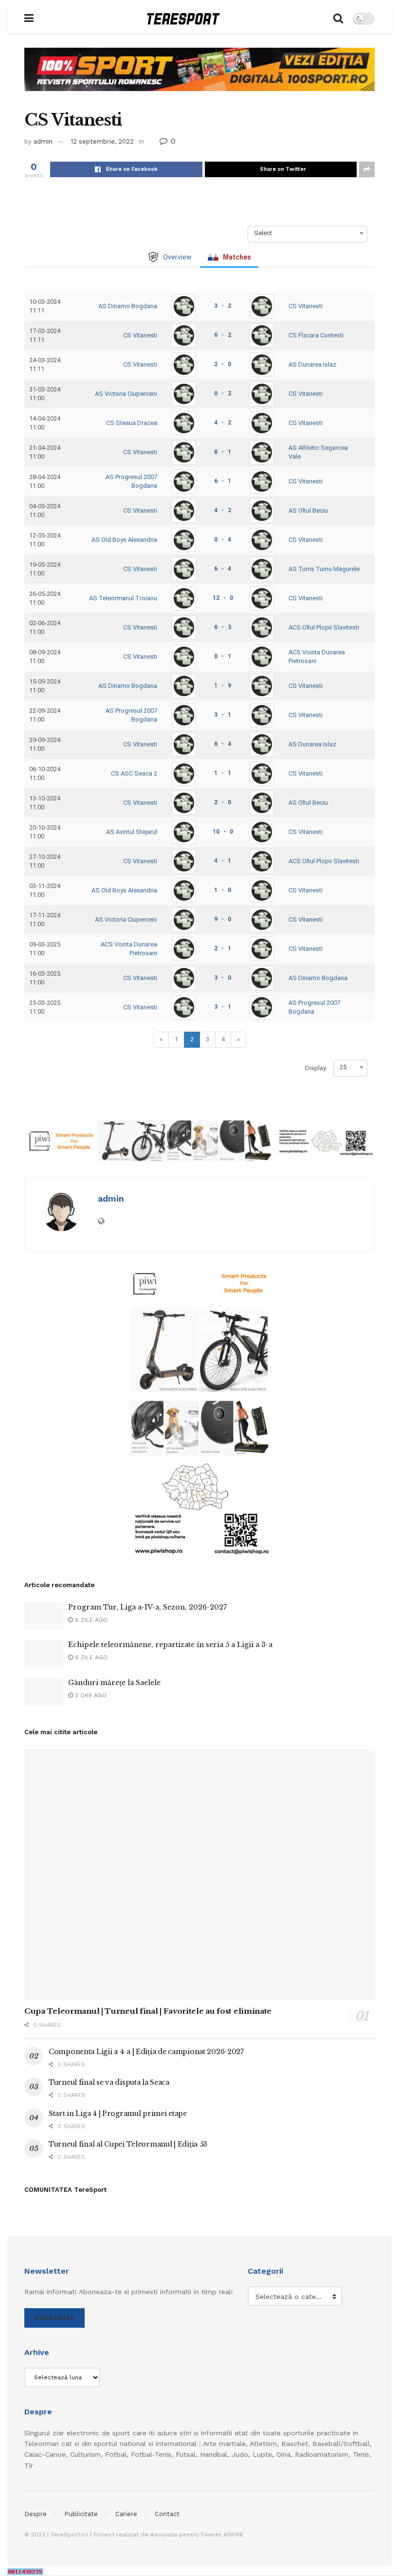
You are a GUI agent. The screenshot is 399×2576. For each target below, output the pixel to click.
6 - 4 (223, 569)
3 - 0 (223, 978)
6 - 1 (223, 481)
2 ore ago (90, 1695)
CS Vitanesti (306, 306)
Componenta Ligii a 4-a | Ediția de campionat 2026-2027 (146, 2052)
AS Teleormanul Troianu (123, 598)
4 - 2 (223, 423)
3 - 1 (223, 715)
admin (43, 141)
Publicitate (81, 2514)
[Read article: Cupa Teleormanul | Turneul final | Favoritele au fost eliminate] (199, 1875)
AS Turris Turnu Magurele (324, 569)
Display (316, 1068)
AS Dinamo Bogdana (128, 306)
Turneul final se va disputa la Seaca (109, 2082)
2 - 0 (223, 364)
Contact (167, 2514)
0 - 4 (223, 539)
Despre (36, 2514)
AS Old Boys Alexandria (124, 540)
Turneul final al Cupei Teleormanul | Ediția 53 (128, 2144)
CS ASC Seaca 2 (134, 773)
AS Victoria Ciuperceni (126, 394)
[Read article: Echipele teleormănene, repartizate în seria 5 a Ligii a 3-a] (44, 1654)
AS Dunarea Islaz (312, 364)
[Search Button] (338, 19)
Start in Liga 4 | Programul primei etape (118, 2113)
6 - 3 (223, 627)
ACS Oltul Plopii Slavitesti (324, 627)
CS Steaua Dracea (132, 423)
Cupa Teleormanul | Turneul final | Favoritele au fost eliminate (148, 2011)
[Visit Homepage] (183, 19)
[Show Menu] (29, 19)
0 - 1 (223, 656)
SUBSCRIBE (54, 2318)
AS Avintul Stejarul (132, 832)
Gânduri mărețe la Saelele (114, 1683)
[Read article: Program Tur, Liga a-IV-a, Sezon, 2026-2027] (44, 1616)
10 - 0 (223, 832)
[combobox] (308, 233)
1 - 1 (223, 773)
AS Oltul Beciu (308, 510)
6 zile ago (90, 1620)
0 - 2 (223, 393)
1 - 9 (223, 686)
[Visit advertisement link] (199, 77)
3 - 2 (223, 306)
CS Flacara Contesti (316, 335)
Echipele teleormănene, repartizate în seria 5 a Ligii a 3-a (171, 1645)
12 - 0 (223, 598)
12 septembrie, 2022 (102, 141)
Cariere (126, 2514)
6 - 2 (223, 335)
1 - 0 (223, 890)
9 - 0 (223, 919)
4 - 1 (223, 861)
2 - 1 (223, 948)
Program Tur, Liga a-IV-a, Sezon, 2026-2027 (147, 1607)
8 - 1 (223, 452)
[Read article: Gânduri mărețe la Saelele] (44, 1692)
